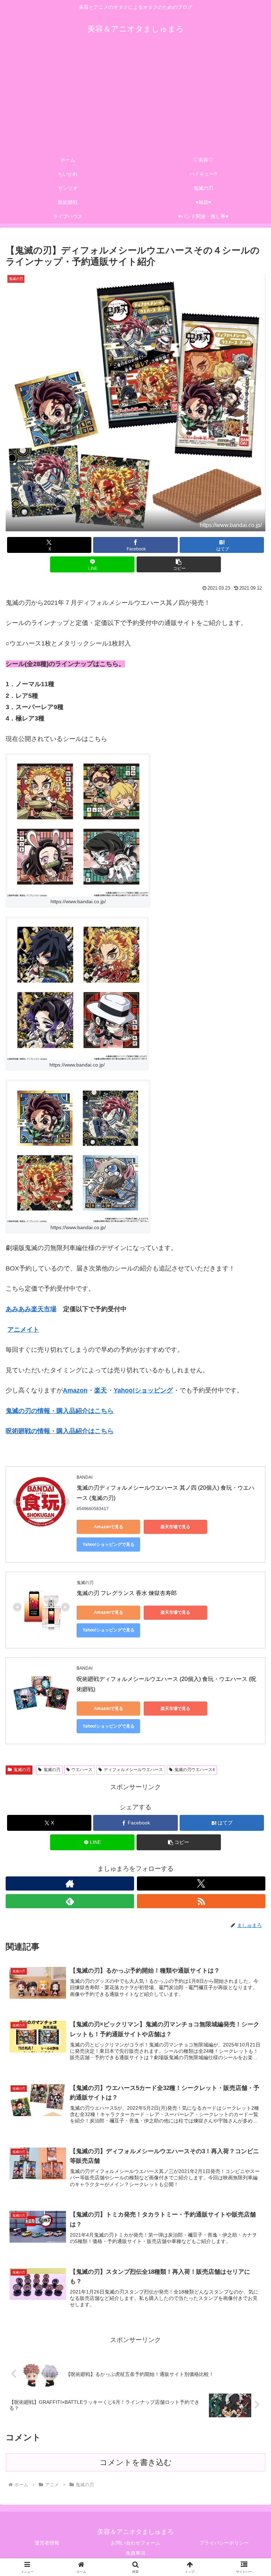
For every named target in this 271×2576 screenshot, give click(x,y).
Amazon (75, 1390)
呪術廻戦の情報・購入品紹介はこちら (60, 1431)
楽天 (101, 1390)
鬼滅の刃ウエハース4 (195, 1770)
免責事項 (135, 2553)
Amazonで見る (109, 1527)
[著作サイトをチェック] (70, 1883)
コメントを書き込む (136, 2462)
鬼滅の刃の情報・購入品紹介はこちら (60, 1411)
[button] (179, 564)
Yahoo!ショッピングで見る (109, 1630)
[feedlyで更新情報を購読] (70, 1901)
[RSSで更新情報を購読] (201, 1901)
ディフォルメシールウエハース (133, 1770)
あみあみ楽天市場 (31, 1309)
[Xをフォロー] (201, 1883)
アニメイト (23, 1330)
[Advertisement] (135, 100)
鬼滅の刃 (22, 1770)
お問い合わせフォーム (135, 2543)
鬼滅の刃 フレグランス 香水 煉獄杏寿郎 (127, 1593)
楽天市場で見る (175, 1527)
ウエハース (82, 1770)
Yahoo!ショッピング (143, 1390)
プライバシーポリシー (224, 2543)
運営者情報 (47, 2543)
